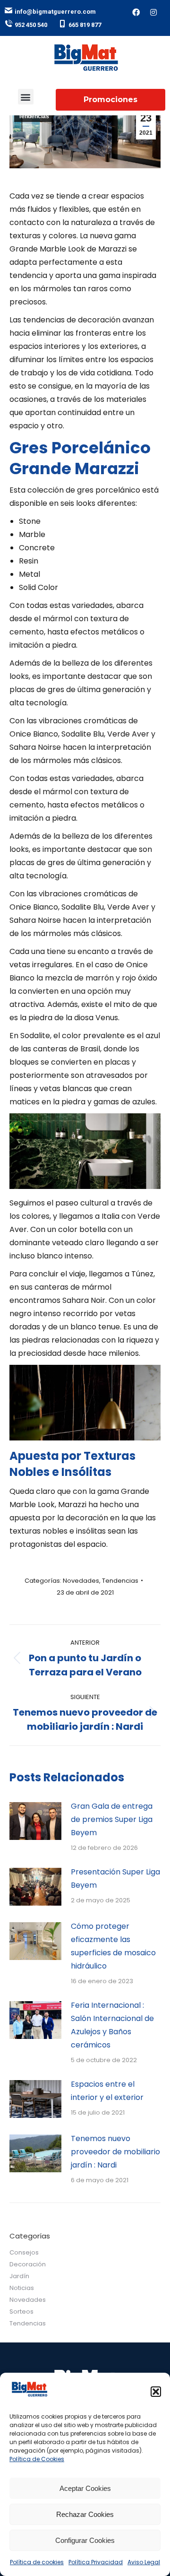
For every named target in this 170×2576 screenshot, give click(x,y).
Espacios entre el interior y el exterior (107, 2091)
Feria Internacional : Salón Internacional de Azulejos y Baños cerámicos (112, 2025)
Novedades (81, 1581)
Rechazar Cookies (85, 2514)
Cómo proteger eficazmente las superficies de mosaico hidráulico (113, 1946)
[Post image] (35, 1821)
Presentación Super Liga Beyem (115, 1878)
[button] (156, 2392)
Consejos (24, 2252)
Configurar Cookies (85, 2540)
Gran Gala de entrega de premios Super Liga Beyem (112, 1819)
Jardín (19, 2276)
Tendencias (34, 116)
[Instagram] (153, 12)
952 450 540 (31, 25)
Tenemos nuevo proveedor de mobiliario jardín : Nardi (115, 2152)
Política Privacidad (96, 2562)
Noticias (22, 2288)
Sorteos (21, 2311)
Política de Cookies (37, 2459)
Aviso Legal (144, 2562)
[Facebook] (136, 12)
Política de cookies (37, 2562)
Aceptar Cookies (85, 2488)
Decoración (28, 2264)
